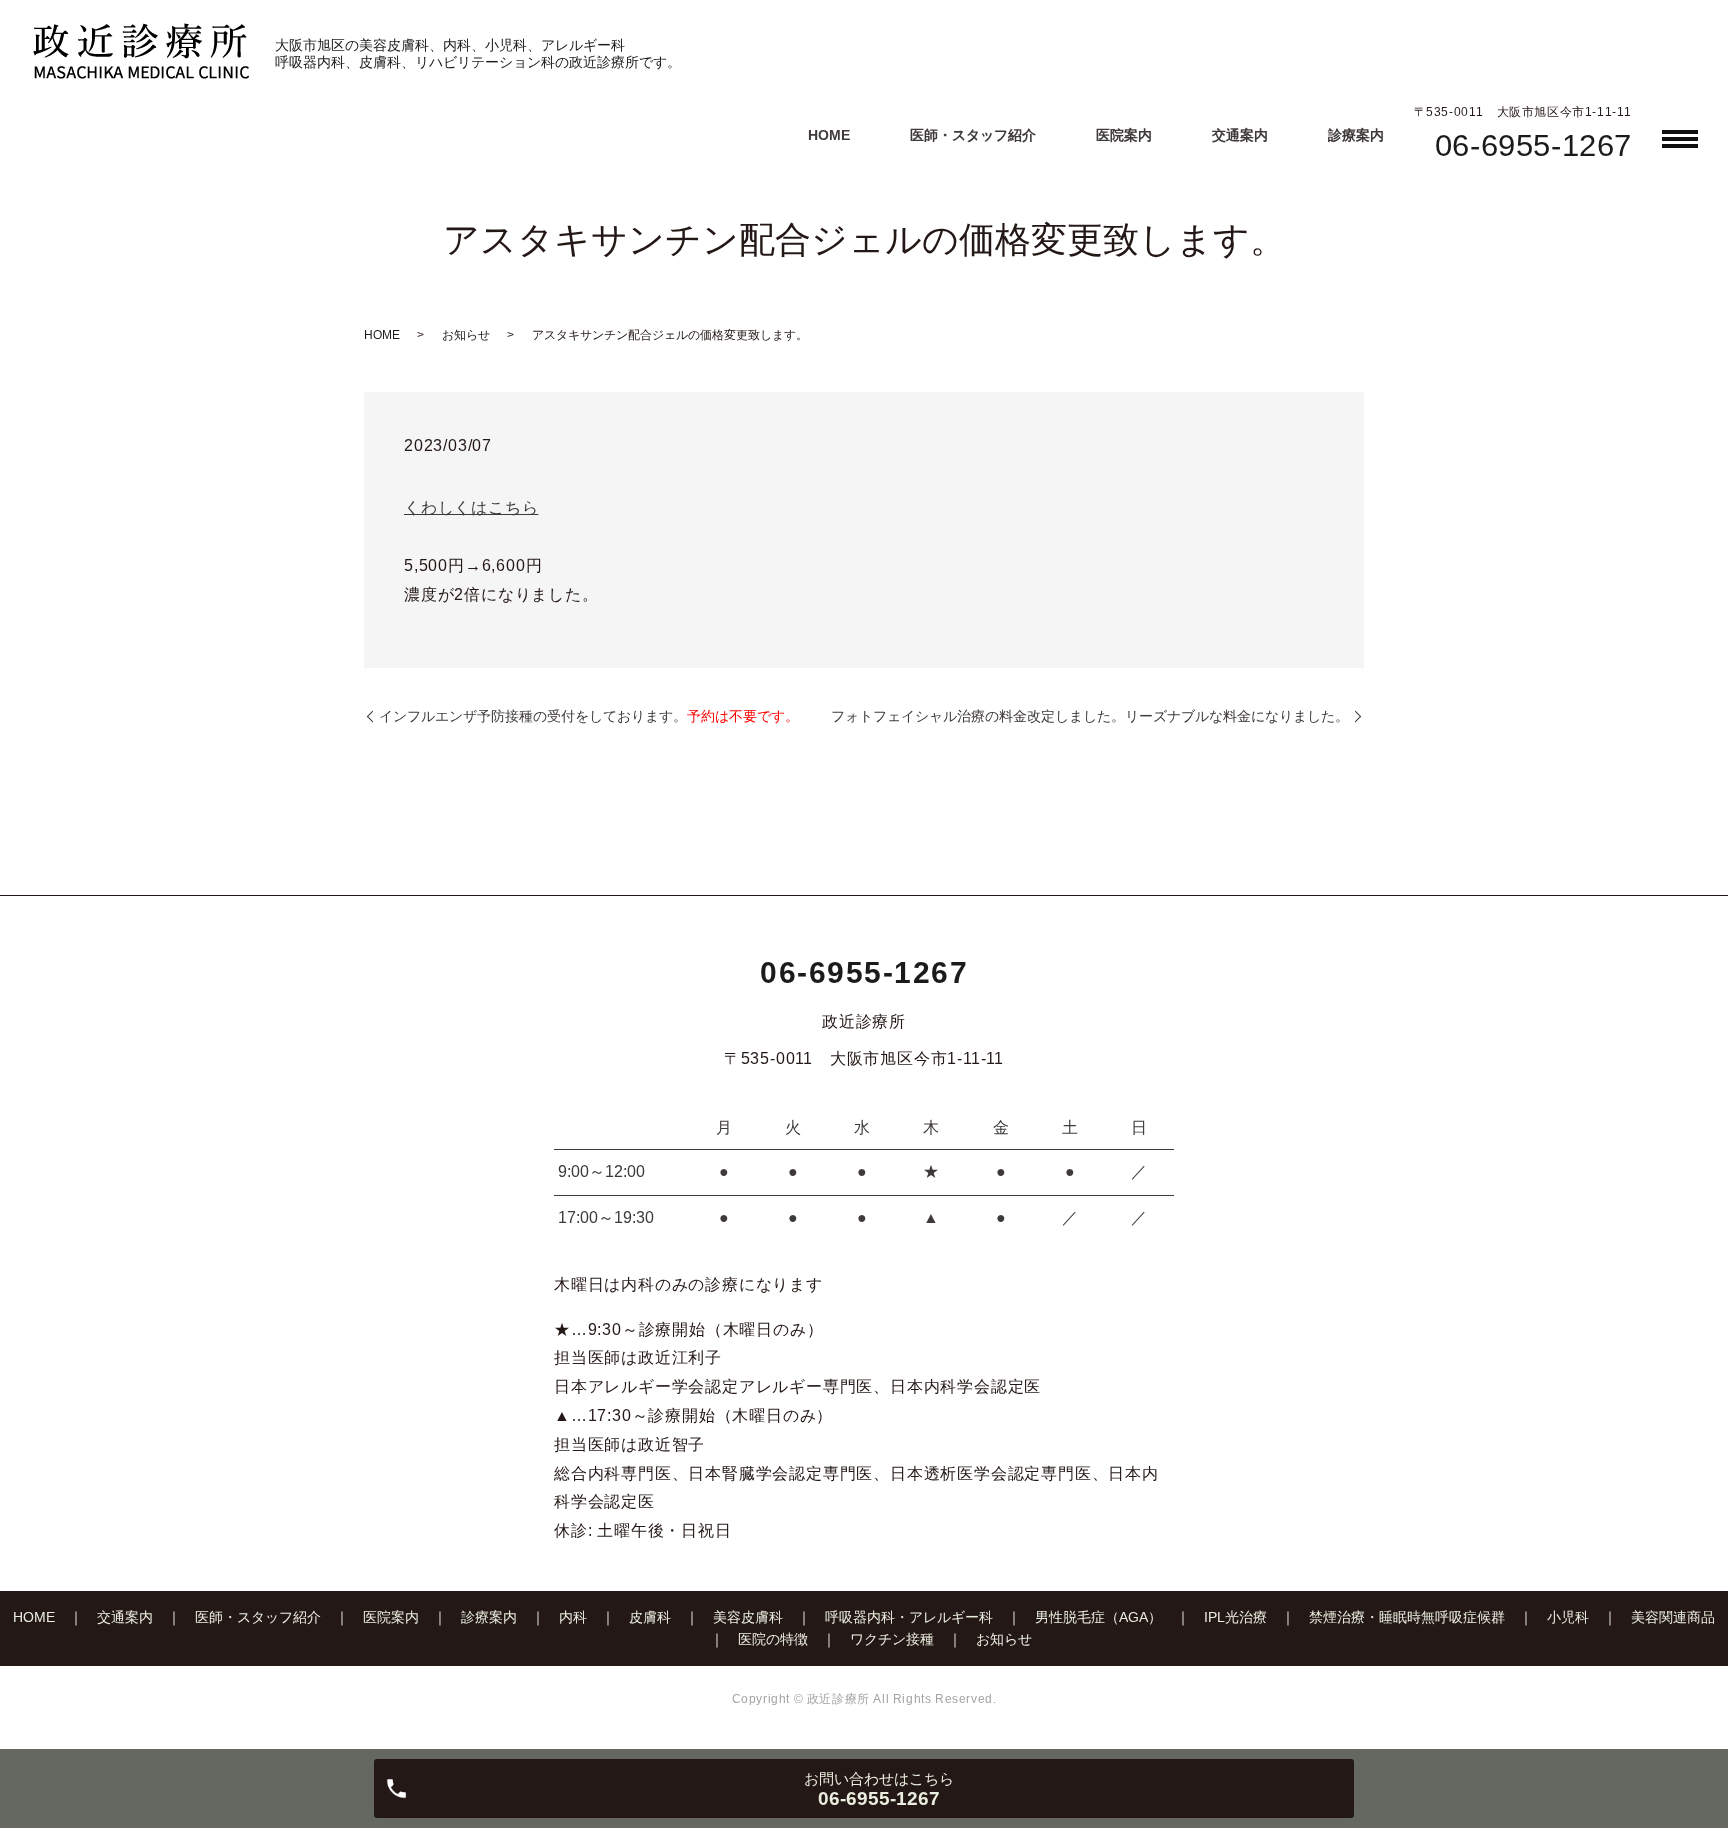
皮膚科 (650, 1617)
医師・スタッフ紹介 (973, 135)
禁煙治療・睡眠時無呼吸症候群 (1407, 1617)
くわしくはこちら (471, 507)
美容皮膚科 (748, 1617)
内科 (573, 1617)
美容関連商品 (1673, 1617)
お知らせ (466, 335)
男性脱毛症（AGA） (1098, 1617)
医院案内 (1124, 135)
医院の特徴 (773, 1639)
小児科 (1568, 1617)
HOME (829, 135)
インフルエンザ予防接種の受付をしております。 (589, 716)
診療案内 (1356, 135)
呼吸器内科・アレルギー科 (909, 1617)
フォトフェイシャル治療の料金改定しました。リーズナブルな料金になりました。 (1090, 716)
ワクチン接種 (892, 1639)
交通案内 (1240, 135)
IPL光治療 (1235, 1617)
